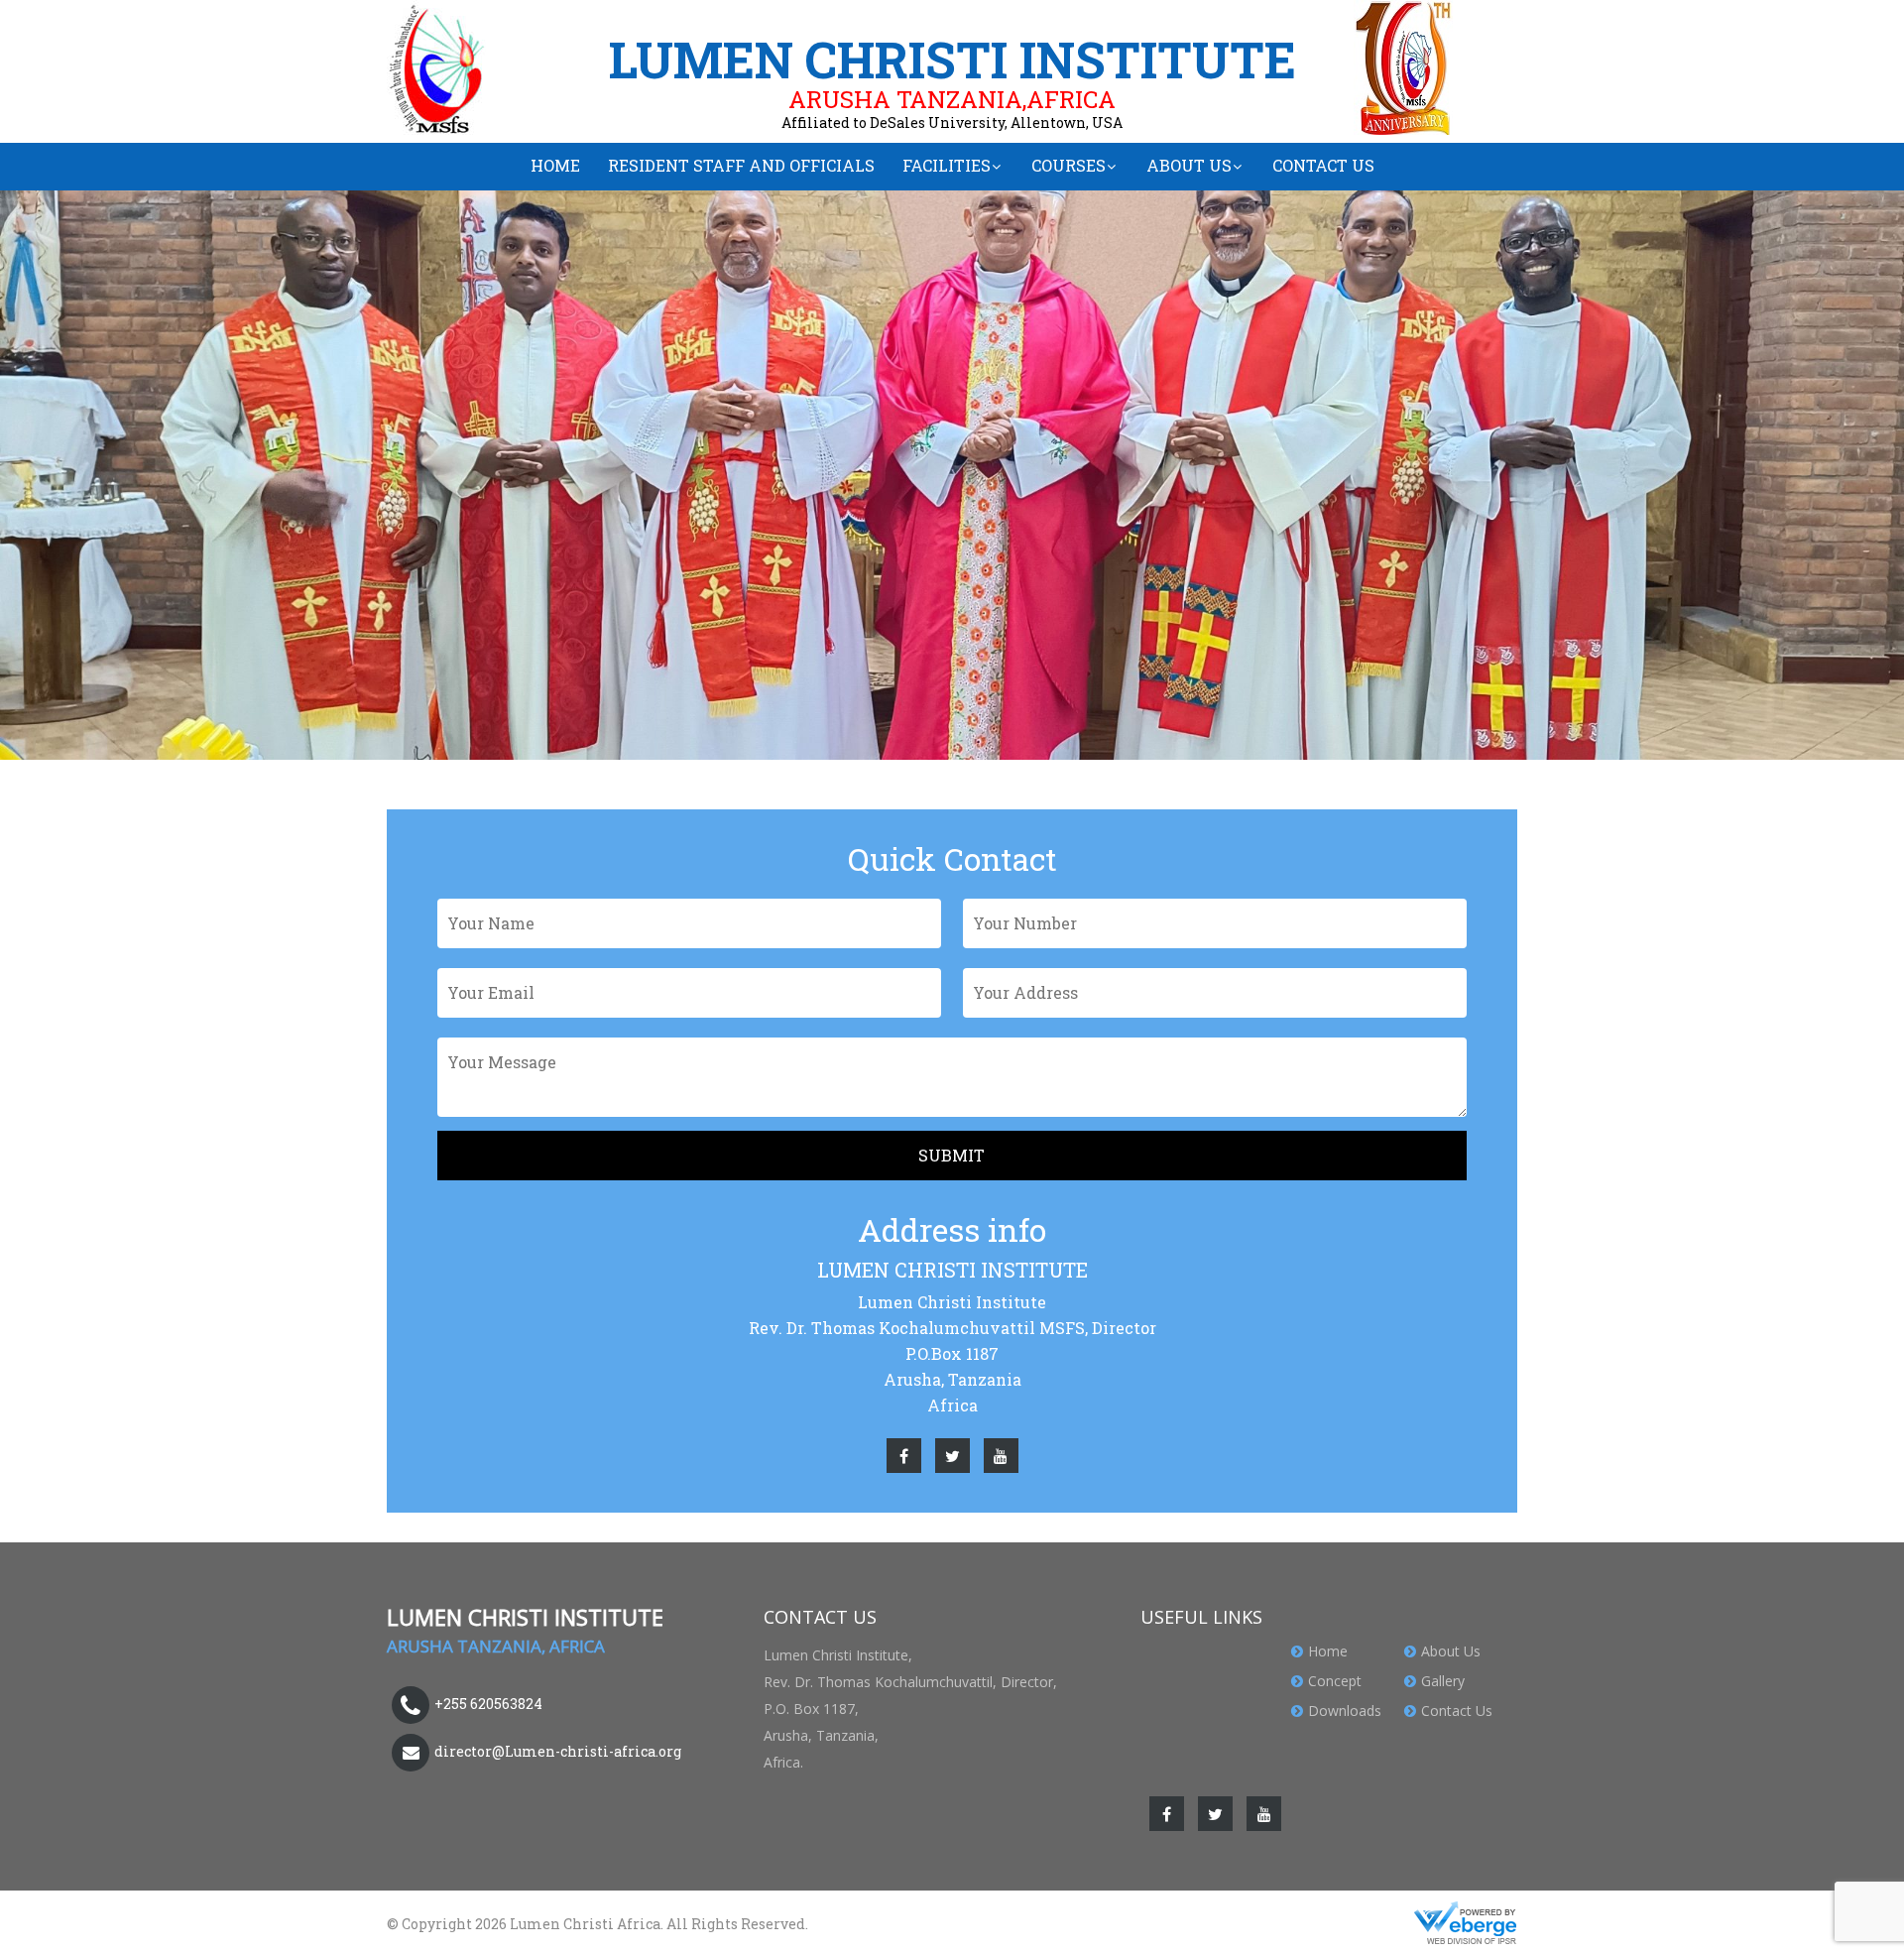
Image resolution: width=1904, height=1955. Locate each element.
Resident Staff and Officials (741, 165)
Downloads (1345, 1711)
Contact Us (1323, 165)
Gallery (1443, 1681)
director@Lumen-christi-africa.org (558, 1751)
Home (555, 165)
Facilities (947, 165)
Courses (1069, 165)
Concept (1335, 1681)
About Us (1189, 165)
